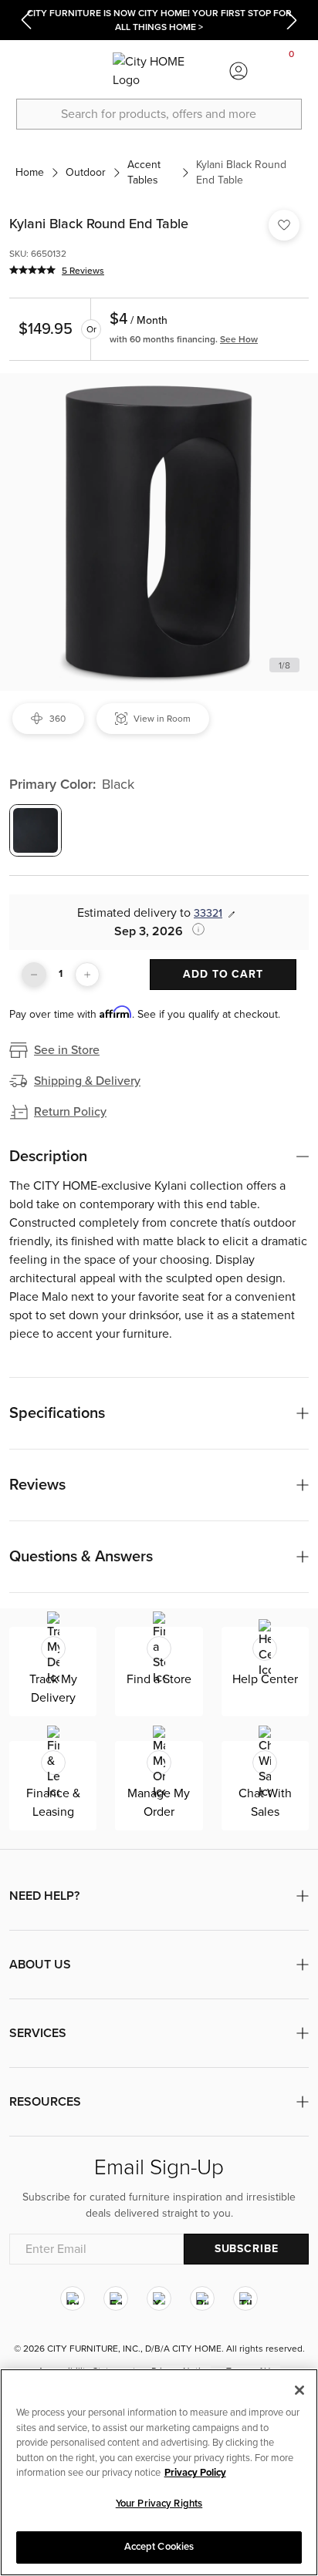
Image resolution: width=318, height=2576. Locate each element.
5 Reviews (83, 271)
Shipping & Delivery (87, 1081)
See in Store (67, 1050)
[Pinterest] (202, 2298)
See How (239, 339)
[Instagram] (73, 2298)
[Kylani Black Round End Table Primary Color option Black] (36, 830)
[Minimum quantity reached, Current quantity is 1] (34, 975)
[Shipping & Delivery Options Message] (194, 929)
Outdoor (86, 172)
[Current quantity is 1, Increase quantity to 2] (87, 975)
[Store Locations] (79, 71)
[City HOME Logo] (159, 71)
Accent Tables (144, 172)
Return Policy (70, 1112)
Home (30, 172)
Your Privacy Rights (159, 2504)
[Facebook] (116, 2298)
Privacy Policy (195, 2473)
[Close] (299, 2390)
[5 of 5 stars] (32, 270)
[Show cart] (292, 71)
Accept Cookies (159, 2547)
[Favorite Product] (284, 225)
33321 (208, 913)
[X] (159, 2298)
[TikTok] (245, 2298)
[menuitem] (26, 71)
